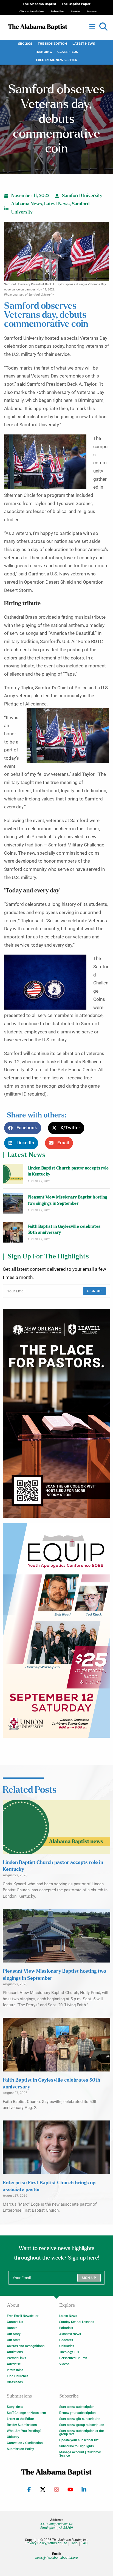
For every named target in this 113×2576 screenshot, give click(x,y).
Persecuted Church (73, 2358)
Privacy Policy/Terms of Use (46, 2543)
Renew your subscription (77, 2413)
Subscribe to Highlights (77, 2446)
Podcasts (66, 2340)
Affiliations (15, 2352)
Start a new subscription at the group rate (81, 2433)
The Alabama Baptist (39, 4)
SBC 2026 (25, 44)
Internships (15, 2370)
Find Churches (18, 2376)
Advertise (14, 2364)
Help (74, 2543)
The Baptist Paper (76, 4)
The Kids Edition (52, 44)
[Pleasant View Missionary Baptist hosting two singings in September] (13, 1203)
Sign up (94, 1291)
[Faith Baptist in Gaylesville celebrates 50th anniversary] (13, 1232)
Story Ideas (15, 2407)
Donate (12, 2328)
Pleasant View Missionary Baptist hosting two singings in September (67, 1200)
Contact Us (15, 2322)
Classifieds (68, 52)
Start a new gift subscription (80, 2419)
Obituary (13, 2437)
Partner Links (16, 2358)
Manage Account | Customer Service (80, 2454)
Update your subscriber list (79, 2440)
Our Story (14, 2334)
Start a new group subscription (82, 2425)
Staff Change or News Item (26, 2413)
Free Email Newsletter (57, 60)
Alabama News (27, 204)
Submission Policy (20, 2449)
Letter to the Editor (20, 2419)
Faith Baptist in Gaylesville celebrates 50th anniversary (64, 1230)
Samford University (82, 196)
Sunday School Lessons (77, 2322)
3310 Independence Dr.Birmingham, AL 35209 (56, 2526)
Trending (43, 52)
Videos (64, 2364)
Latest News (84, 44)
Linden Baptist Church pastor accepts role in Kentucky (68, 1171)
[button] (103, 27)
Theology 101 (69, 2352)
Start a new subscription (77, 2407)
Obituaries (67, 2346)
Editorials (66, 2328)
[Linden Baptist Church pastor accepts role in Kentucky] (13, 1174)
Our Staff (13, 2340)
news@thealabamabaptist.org (57, 2558)
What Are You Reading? (24, 2431)
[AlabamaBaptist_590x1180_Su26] (56, 1630)
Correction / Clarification (25, 2443)
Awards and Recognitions (26, 2346)
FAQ (84, 2543)
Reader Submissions (22, 2425)
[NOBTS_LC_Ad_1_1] (56, 1413)
